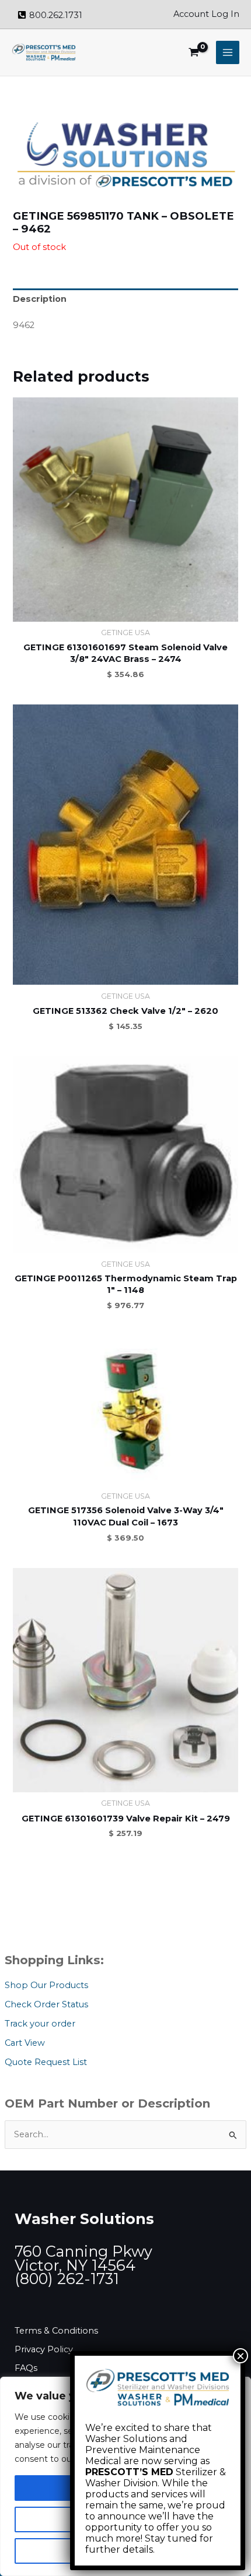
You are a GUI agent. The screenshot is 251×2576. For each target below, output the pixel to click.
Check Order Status (46, 2004)
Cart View (25, 2043)
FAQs (26, 2368)
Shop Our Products (46, 1985)
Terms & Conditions (56, 2331)
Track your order (40, 2024)
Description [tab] (40, 299)
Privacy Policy (44, 2349)
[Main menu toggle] (228, 52)
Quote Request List (46, 2062)
